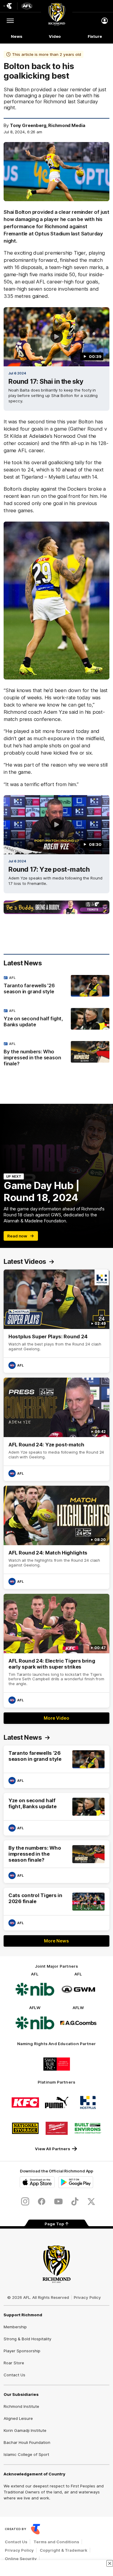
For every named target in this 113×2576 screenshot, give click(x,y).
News (17, 36)
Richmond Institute (21, 2406)
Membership (15, 2327)
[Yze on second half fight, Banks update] (56, 1019)
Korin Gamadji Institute (25, 2430)
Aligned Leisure (18, 2418)
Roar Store (14, 2363)
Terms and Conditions (56, 2542)
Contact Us (14, 2375)
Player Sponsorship (22, 2351)
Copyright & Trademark (64, 2550)
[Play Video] (57, 337)
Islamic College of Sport (26, 2454)
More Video (56, 1718)
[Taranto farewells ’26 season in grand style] (56, 986)
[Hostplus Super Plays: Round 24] (56, 1321)
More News (56, 1941)
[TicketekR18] (56, 907)
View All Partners (53, 2149)
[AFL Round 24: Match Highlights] (56, 1537)
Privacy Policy (87, 2297)
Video (55, 36)
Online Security (21, 2559)
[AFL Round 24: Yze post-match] (56, 1429)
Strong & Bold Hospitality (27, 2339)
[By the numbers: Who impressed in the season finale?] (56, 1055)
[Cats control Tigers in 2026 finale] (56, 1909)
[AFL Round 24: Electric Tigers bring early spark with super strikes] (56, 1651)
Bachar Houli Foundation (27, 2442)
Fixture (95, 36)
